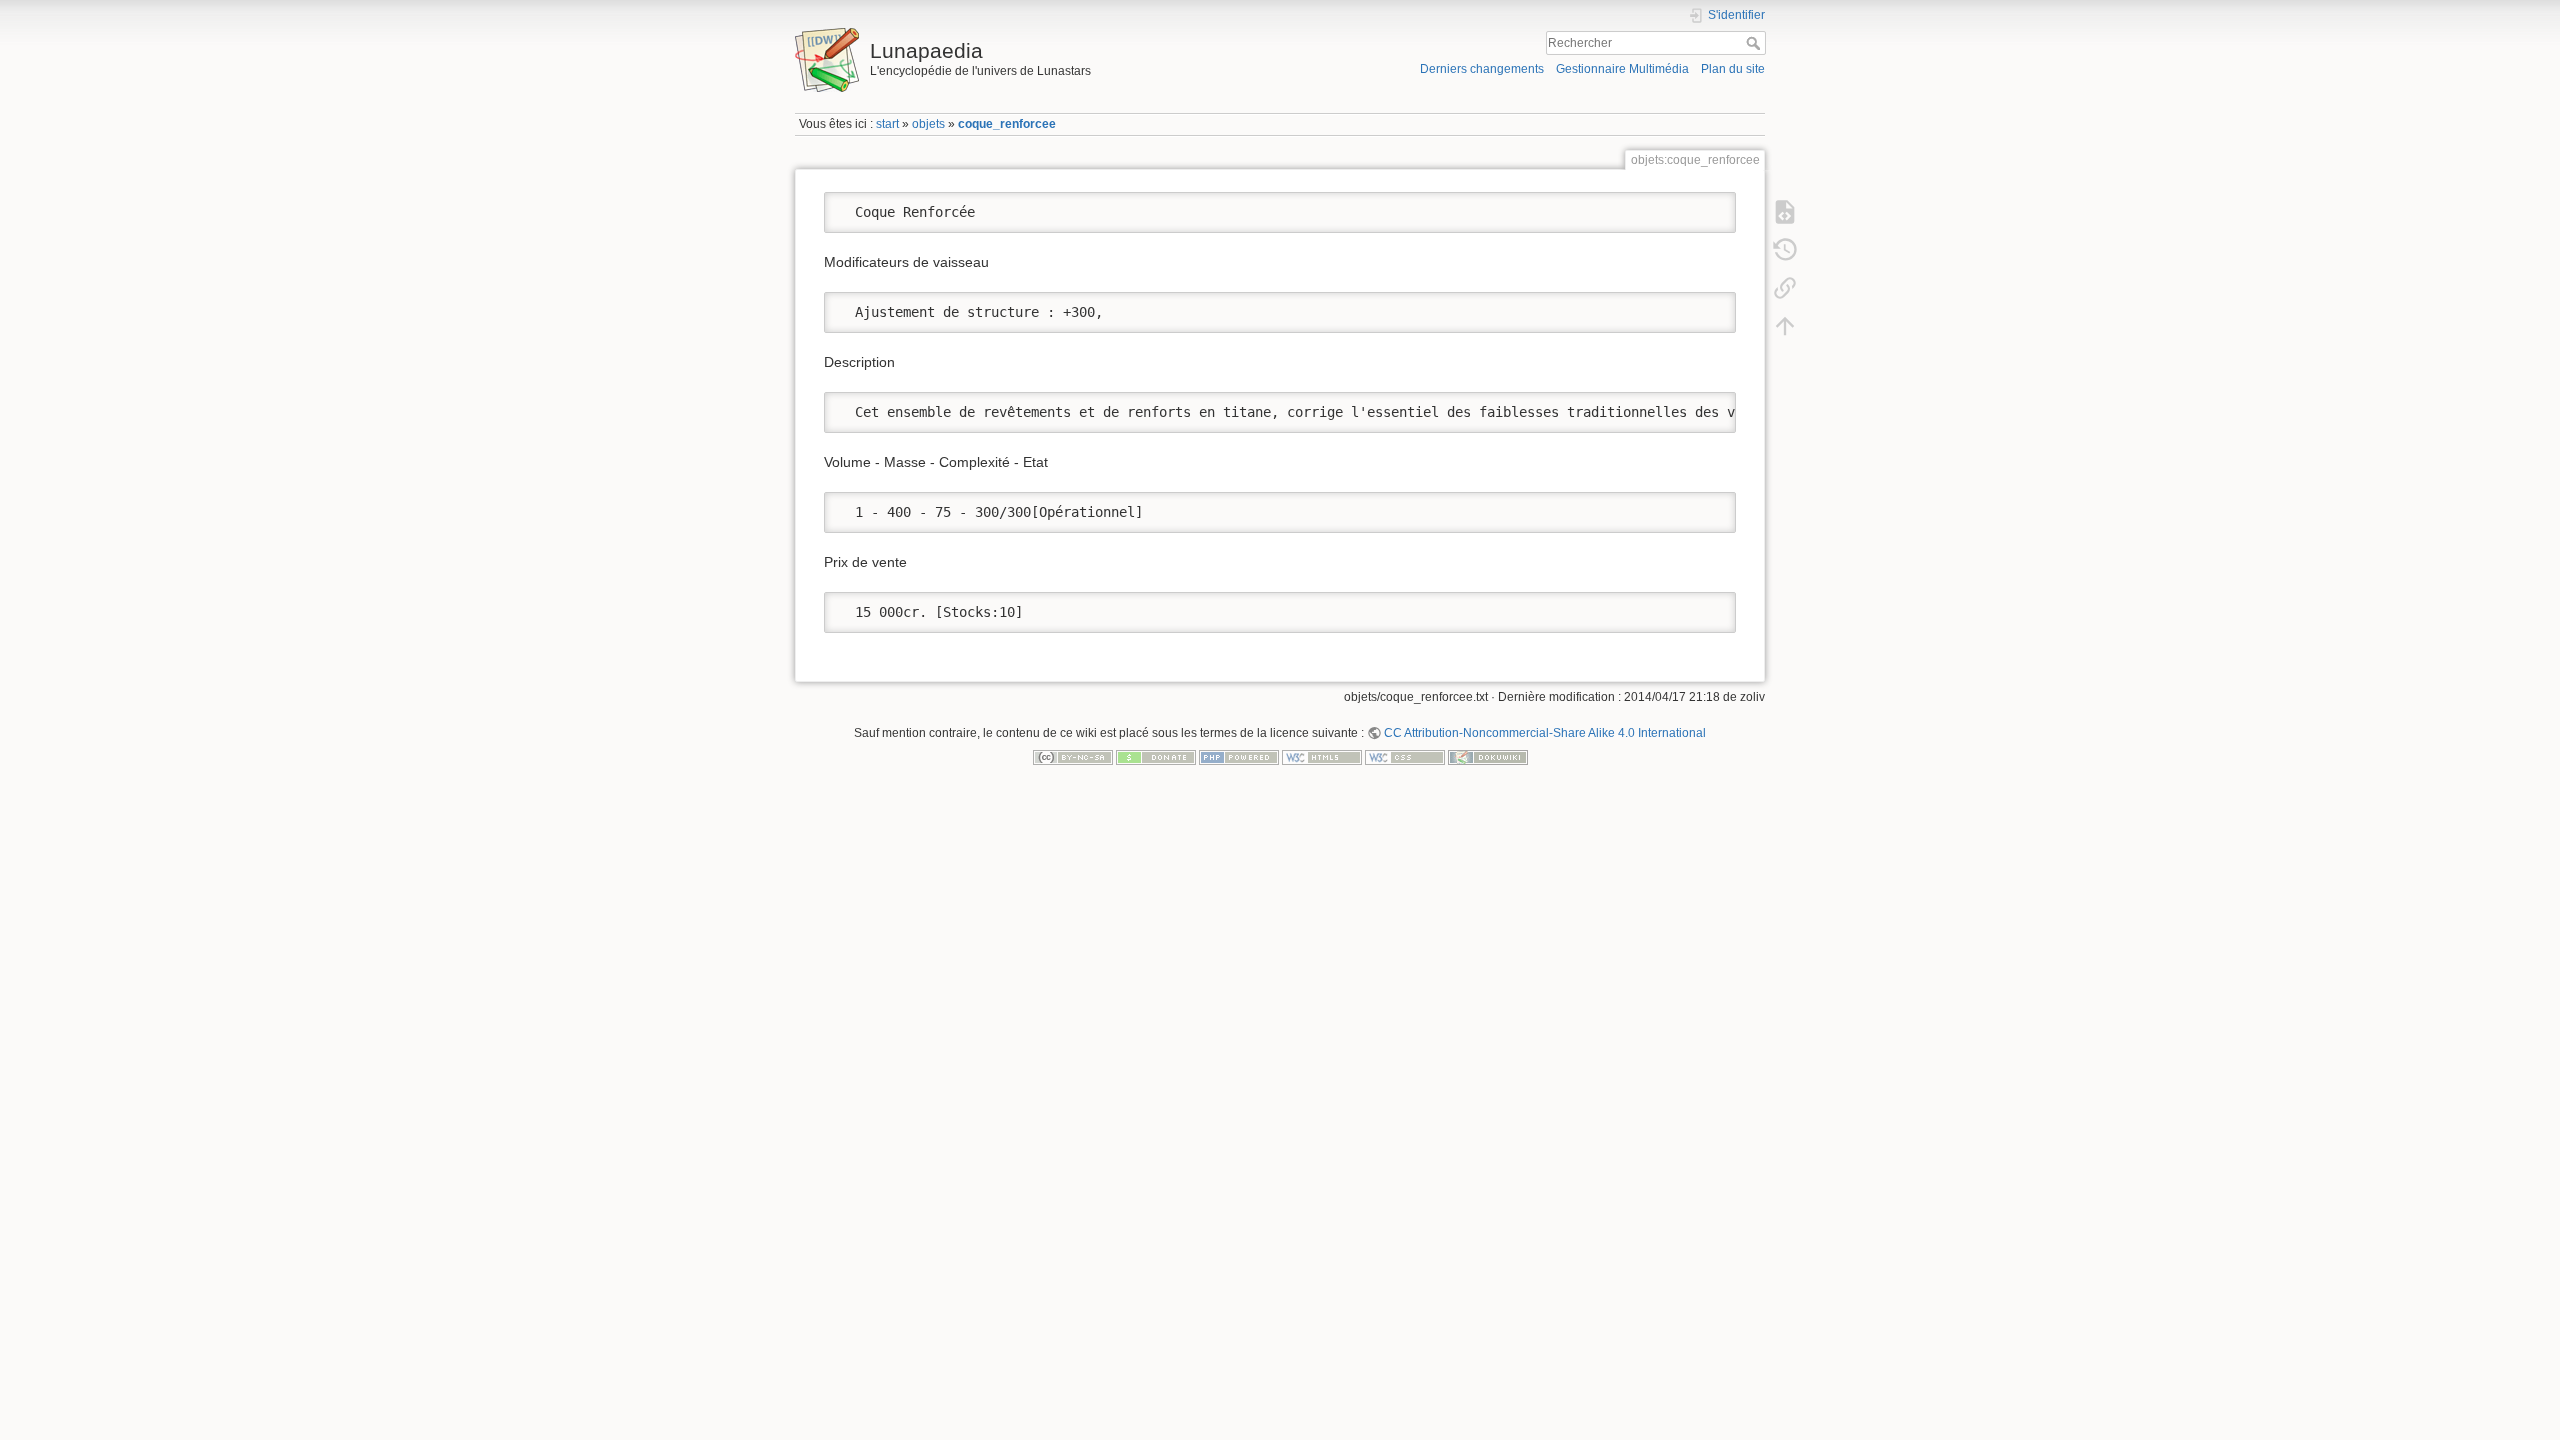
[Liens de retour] (1785, 288)
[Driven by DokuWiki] (1488, 757)
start (887, 124)
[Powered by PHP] (1239, 757)
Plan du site (1733, 69)
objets (928, 124)
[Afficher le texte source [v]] (1785, 212)
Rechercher (1755, 43)
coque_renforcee (1007, 124)
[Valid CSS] (1405, 757)
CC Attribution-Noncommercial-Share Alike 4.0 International (1545, 733)
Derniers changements (1482, 69)
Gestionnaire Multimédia (1622, 69)
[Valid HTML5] (1322, 757)
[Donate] (1156, 757)
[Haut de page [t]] (1785, 326)
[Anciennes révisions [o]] (1785, 250)
